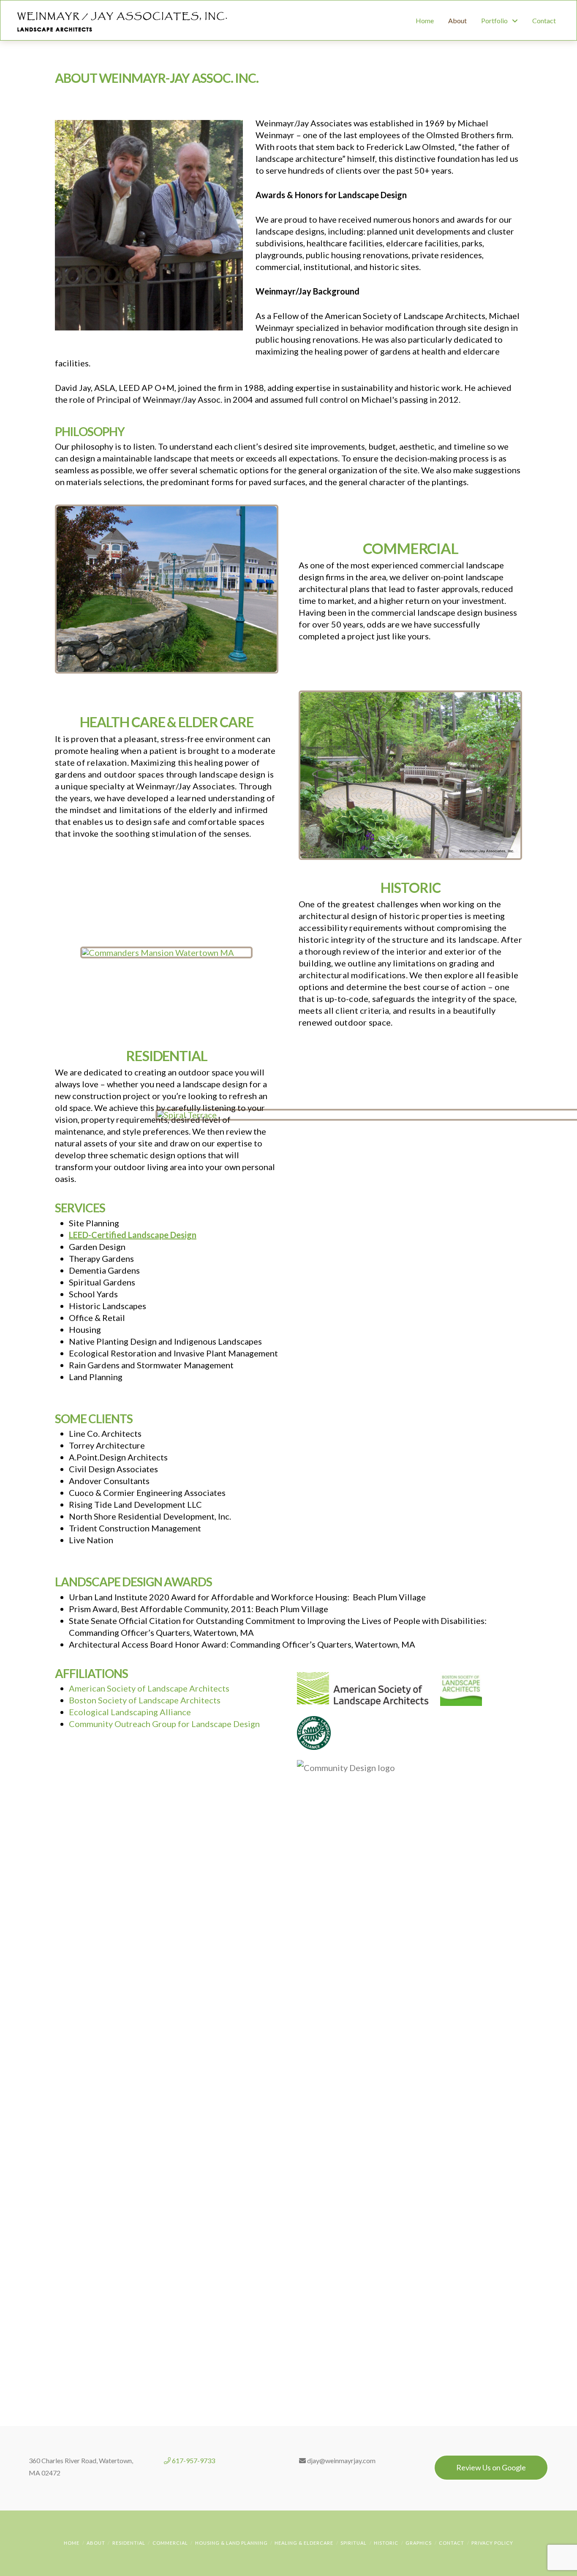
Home (72, 2543)
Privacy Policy (492, 2543)
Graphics (419, 2543)
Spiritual (354, 2543)
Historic (386, 2543)
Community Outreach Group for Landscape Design (164, 1724)
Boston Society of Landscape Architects (145, 1700)
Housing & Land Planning (231, 2543)
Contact (452, 2543)
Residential (129, 2543)
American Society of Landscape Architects (149, 1688)
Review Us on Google (491, 2467)
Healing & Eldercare (304, 2543)
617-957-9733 (193, 2460)
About (96, 2543)
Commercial (170, 2543)
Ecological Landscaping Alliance (130, 1712)
